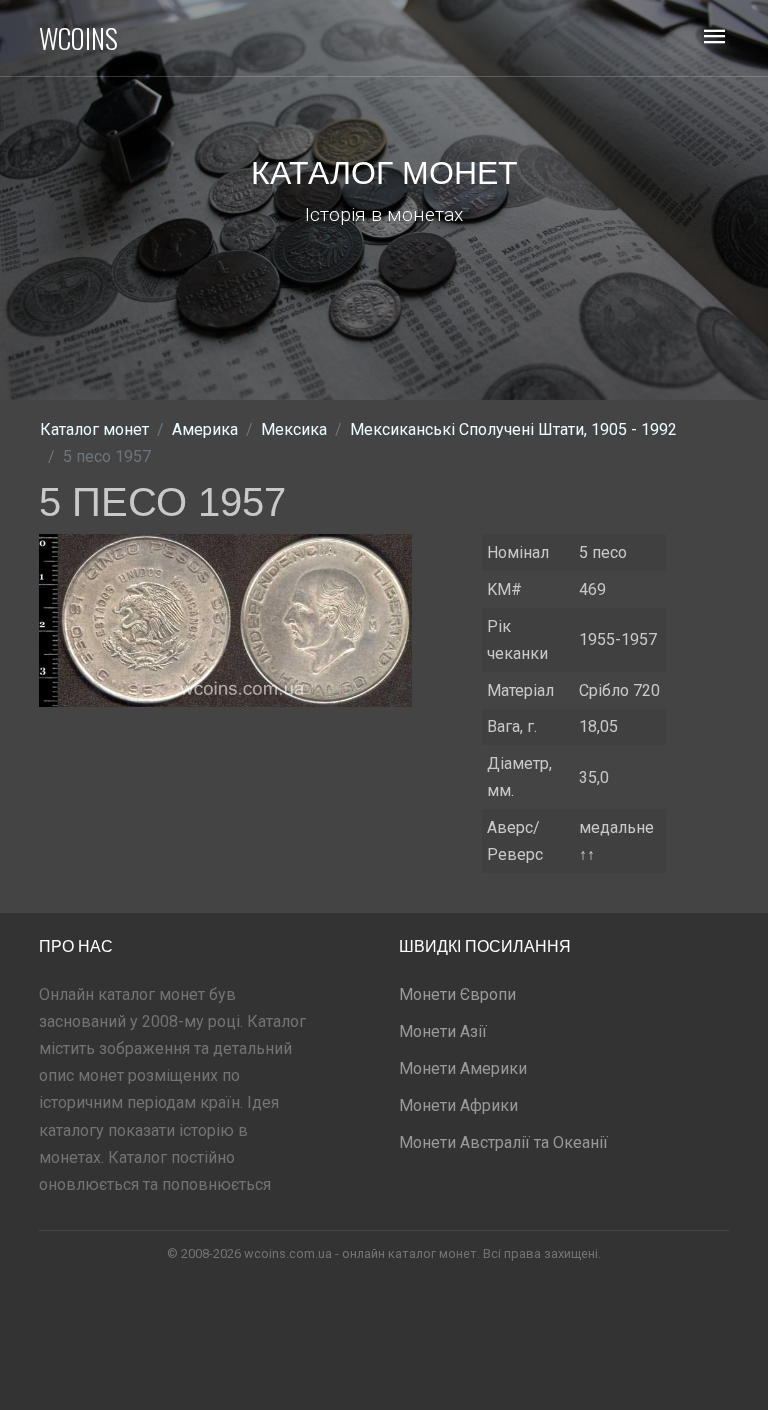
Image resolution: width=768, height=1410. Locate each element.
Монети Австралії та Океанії (503, 1142)
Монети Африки (458, 1105)
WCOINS (78, 38)
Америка (205, 429)
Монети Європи (457, 994)
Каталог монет (94, 429)
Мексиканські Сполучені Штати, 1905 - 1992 (513, 429)
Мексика (294, 429)
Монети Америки (463, 1068)
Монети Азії (443, 1031)
